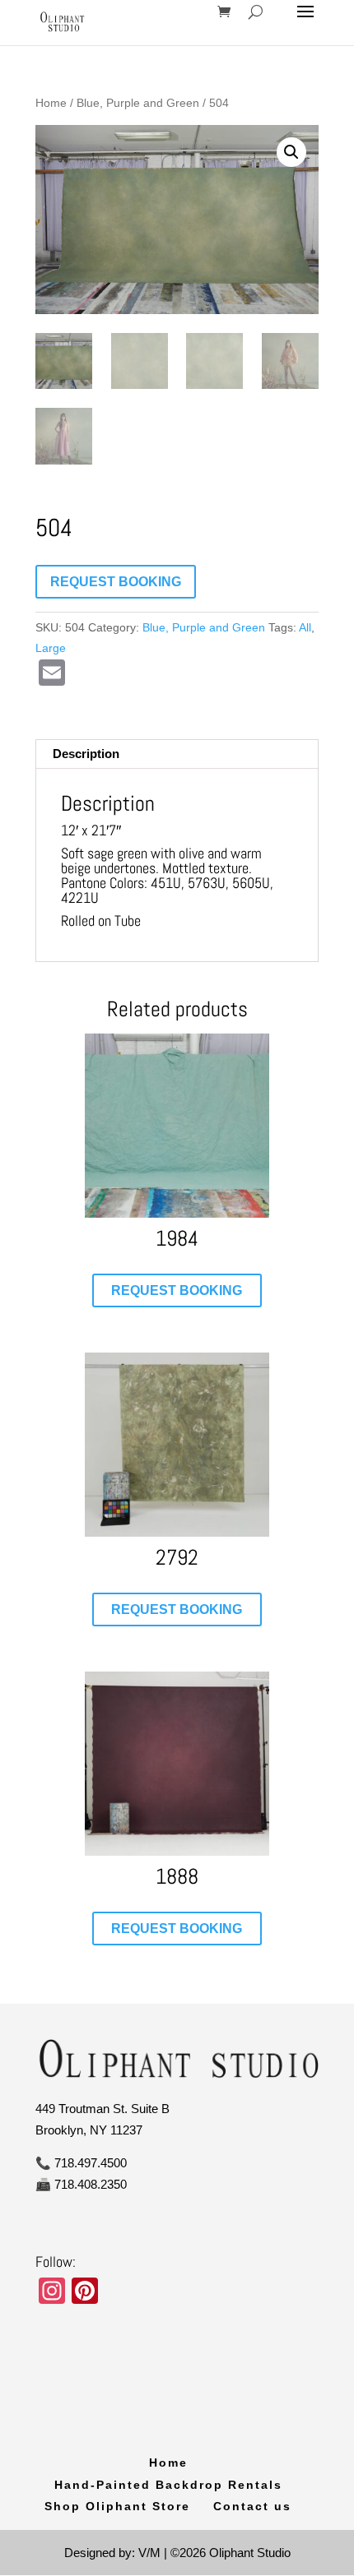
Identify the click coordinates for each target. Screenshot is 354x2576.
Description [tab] (86, 754)
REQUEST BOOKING (116, 582)
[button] (291, 152)
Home (51, 103)
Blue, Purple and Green (138, 103)
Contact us (252, 2506)
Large (51, 648)
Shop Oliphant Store (117, 2506)
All (305, 627)
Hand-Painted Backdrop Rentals (168, 2485)
